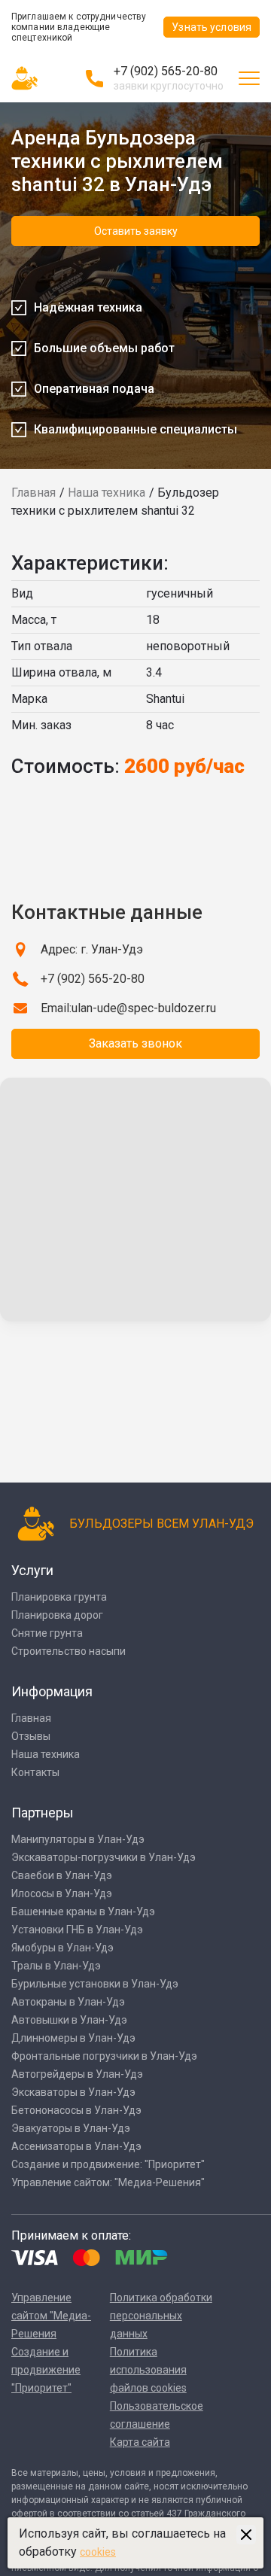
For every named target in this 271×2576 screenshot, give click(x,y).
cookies (98, 2552)
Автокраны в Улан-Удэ (68, 2002)
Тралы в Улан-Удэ (56, 1966)
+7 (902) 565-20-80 (166, 71)
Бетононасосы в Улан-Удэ (76, 2110)
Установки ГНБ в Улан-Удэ (77, 1930)
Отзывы (31, 1736)
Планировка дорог (57, 1615)
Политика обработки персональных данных (161, 2316)
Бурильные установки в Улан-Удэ (95, 1984)
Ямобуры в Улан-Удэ (62, 1948)
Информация (52, 1691)
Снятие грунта (47, 1633)
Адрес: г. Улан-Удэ (92, 949)
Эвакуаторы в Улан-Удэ (71, 2128)
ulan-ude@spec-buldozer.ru (144, 1008)
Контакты (35, 1772)
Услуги (32, 1570)
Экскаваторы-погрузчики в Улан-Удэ (104, 1857)
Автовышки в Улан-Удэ (69, 2020)
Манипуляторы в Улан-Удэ (78, 1839)
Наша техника (107, 493)
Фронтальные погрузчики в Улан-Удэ (104, 2056)
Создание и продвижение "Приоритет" (46, 2370)
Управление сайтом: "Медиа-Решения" (108, 2182)
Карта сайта (140, 2442)
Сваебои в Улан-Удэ (62, 1875)
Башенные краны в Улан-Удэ (83, 1911)
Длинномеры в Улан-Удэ (73, 2038)
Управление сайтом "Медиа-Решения (51, 2316)
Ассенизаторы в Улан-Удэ (76, 2146)
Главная (33, 493)
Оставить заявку (136, 231)
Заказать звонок (135, 1043)
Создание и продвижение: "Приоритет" (108, 2164)
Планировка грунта (59, 1597)
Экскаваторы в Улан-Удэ (73, 2092)
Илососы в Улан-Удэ (62, 1893)
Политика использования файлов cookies (148, 2370)
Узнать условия (212, 27)
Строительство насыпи (69, 1651)
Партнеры (43, 1813)
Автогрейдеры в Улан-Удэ (77, 2074)
